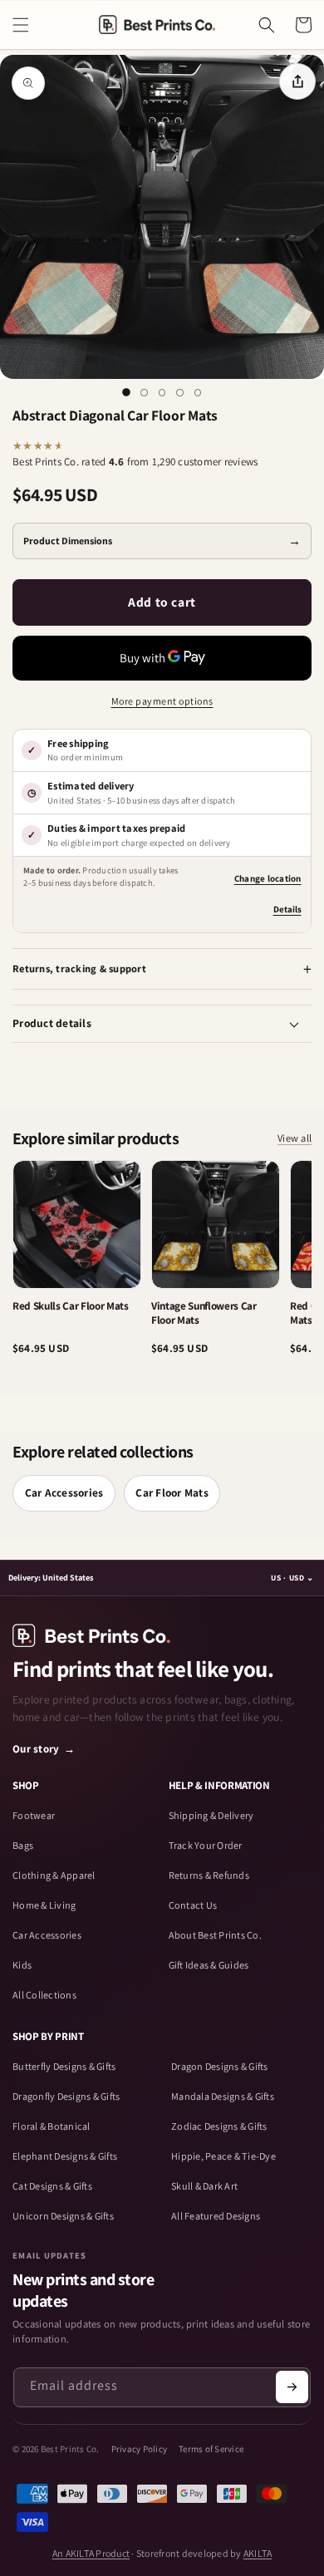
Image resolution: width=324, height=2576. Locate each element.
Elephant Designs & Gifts (65, 2156)
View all (295, 1139)
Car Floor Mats (172, 1492)
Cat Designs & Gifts (52, 2186)
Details (287, 909)
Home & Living (44, 1905)
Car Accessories (64, 1492)
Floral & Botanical (52, 2126)
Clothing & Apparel (54, 1875)
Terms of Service (211, 2449)
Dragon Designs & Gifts (220, 2067)
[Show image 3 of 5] (162, 393)
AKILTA (258, 2553)
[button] (21, 25)
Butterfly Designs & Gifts (64, 2067)
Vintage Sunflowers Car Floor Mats (204, 1313)
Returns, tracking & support (79, 968)
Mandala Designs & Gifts (223, 2097)
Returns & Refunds (209, 1875)
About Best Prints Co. (215, 1935)
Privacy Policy (140, 2449)
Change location (268, 878)
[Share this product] (297, 81)
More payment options (162, 701)
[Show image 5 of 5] (198, 393)
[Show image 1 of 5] (126, 393)
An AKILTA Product (91, 2553)
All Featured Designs (216, 2216)
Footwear (34, 1816)
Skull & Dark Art (204, 2186)
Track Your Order (206, 1846)
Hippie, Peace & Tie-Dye (223, 2156)
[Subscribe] (292, 2387)
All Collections (44, 1995)
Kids (22, 1965)
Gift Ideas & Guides (209, 1965)
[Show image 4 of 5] (180, 393)
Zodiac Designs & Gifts (219, 2126)
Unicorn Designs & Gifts (63, 2216)
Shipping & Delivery (211, 1816)
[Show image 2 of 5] (145, 393)
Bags (23, 1846)
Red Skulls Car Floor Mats (71, 1306)
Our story (44, 1749)
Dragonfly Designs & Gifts (66, 2097)
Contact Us (193, 1905)
